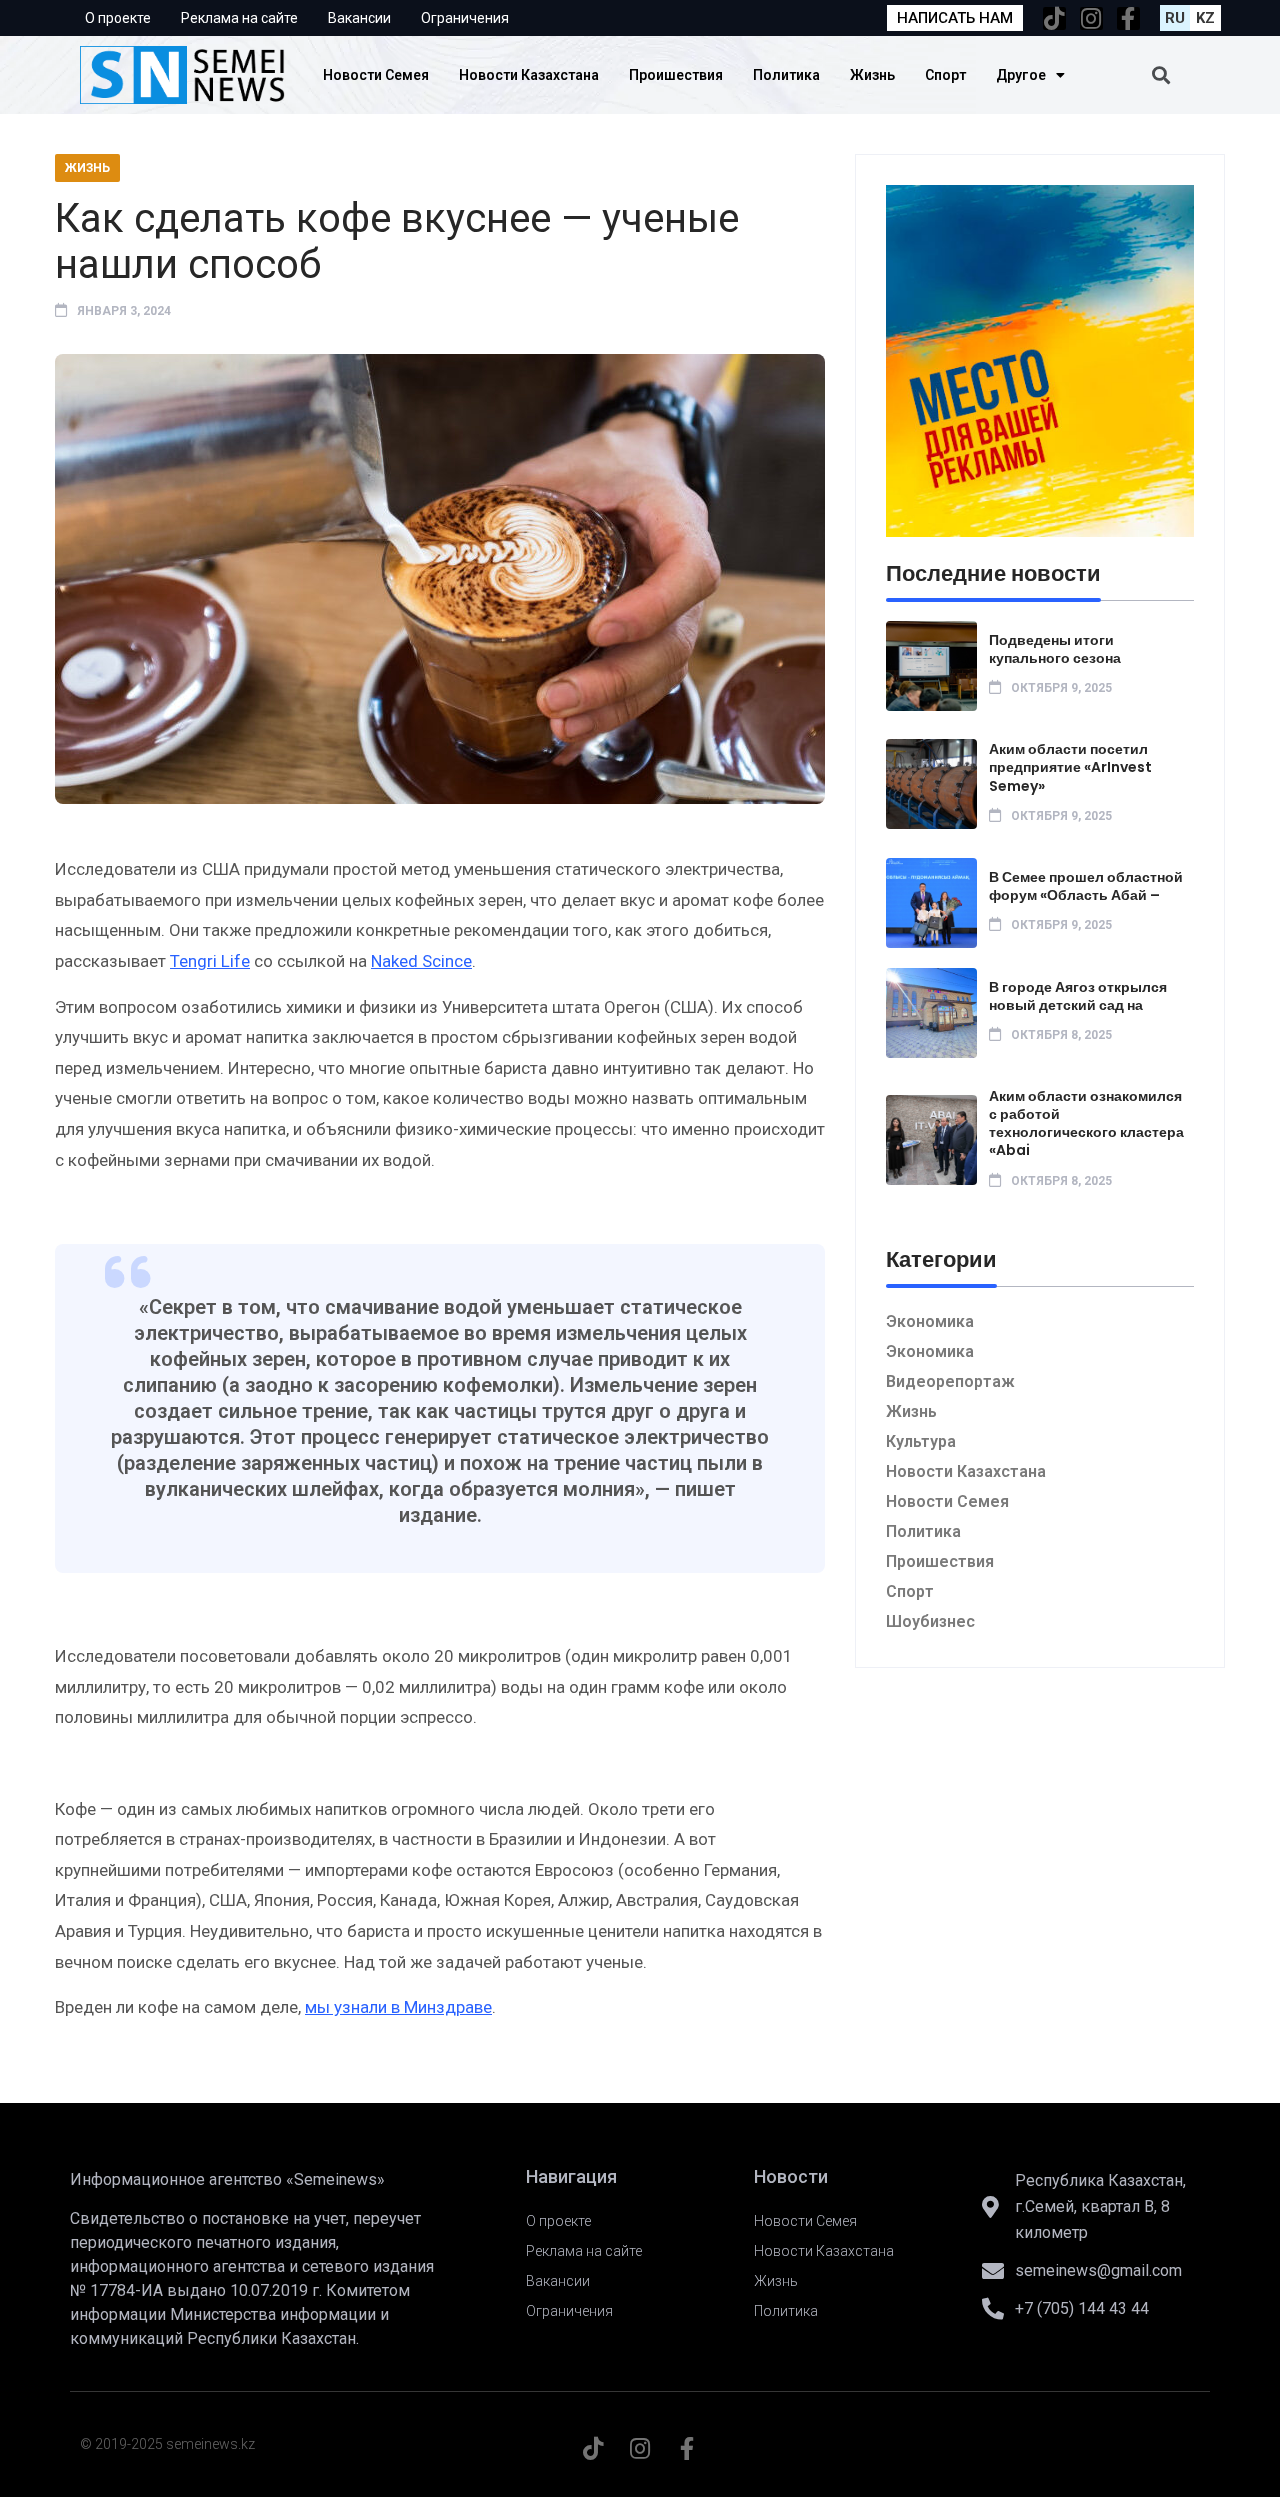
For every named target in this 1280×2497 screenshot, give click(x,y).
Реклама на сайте (239, 18)
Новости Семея (376, 75)
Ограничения (465, 18)
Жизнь (872, 75)
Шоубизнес (930, 1621)
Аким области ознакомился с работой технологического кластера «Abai (1086, 1123)
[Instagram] (1091, 18)
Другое (1021, 75)
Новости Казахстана (529, 75)
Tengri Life (210, 961)
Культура (921, 1441)
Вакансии (359, 18)
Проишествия (676, 75)
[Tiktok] (1054, 18)
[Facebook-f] (1128, 18)
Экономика (930, 1321)
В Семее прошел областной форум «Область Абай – (1086, 886)
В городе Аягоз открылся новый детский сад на (1078, 996)
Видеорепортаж (950, 1381)
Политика (786, 75)
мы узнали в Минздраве (398, 2007)
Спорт (945, 75)
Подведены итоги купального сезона (1055, 649)
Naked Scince (421, 961)
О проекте (118, 18)
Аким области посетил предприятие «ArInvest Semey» (1070, 767)
